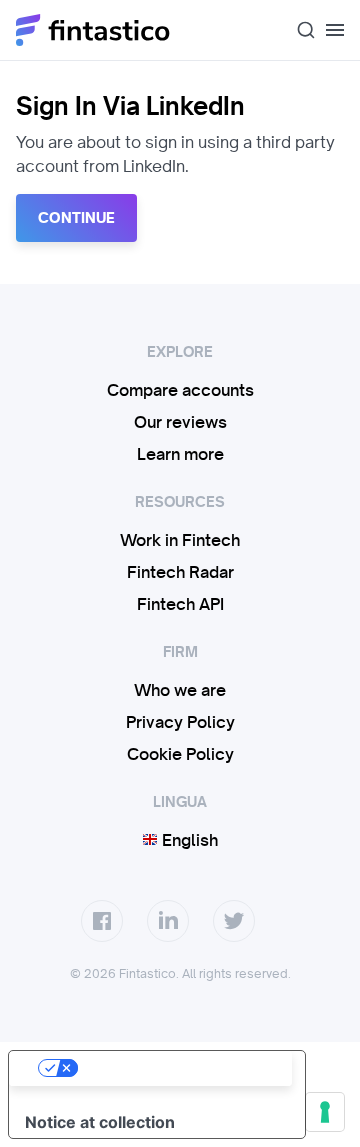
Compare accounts (180, 390)
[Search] (298, 30)
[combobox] (298, 30)
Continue (76, 218)
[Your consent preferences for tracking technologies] (325, 1112)
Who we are (180, 690)
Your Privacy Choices (177, 1068)
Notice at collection (100, 1122)
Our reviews (180, 422)
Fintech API (180, 604)
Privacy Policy (180, 722)
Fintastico (93, 30)
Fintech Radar (180, 572)
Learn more (180, 454)
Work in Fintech (180, 540)
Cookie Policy (180, 754)
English (188, 840)
